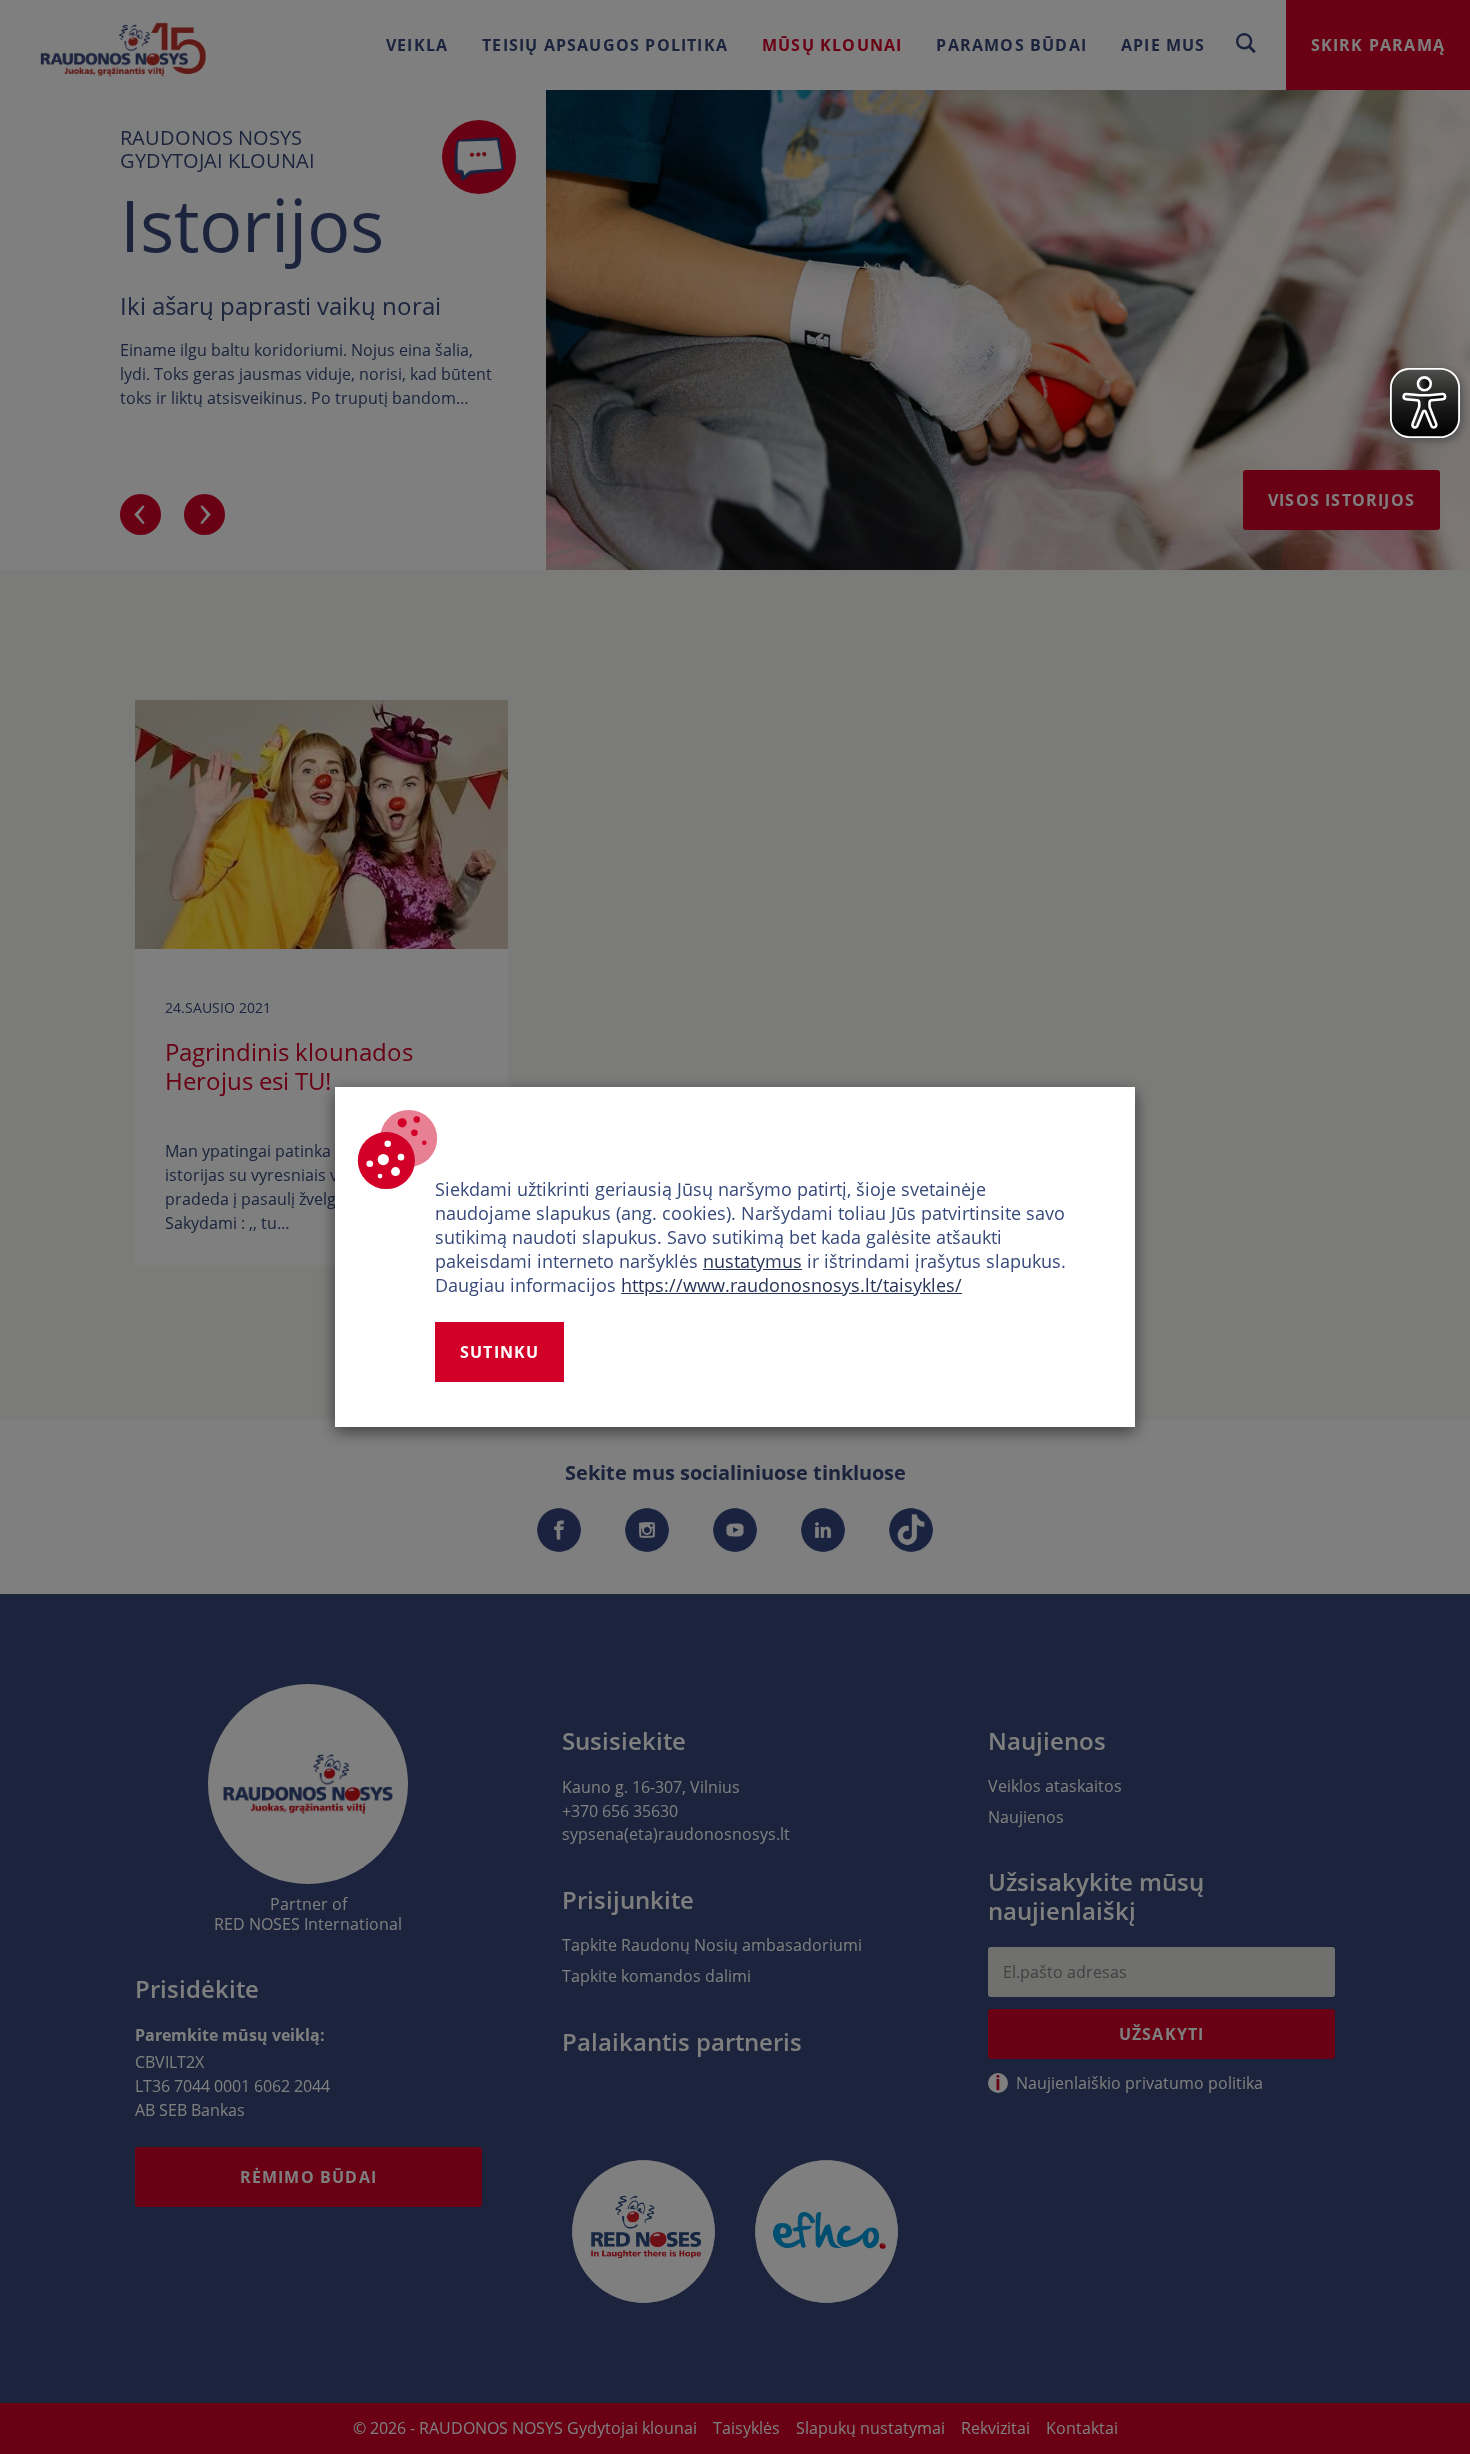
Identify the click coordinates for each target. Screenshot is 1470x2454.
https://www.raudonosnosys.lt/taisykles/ (791, 1285)
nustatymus (752, 1261)
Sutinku (499, 1352)
